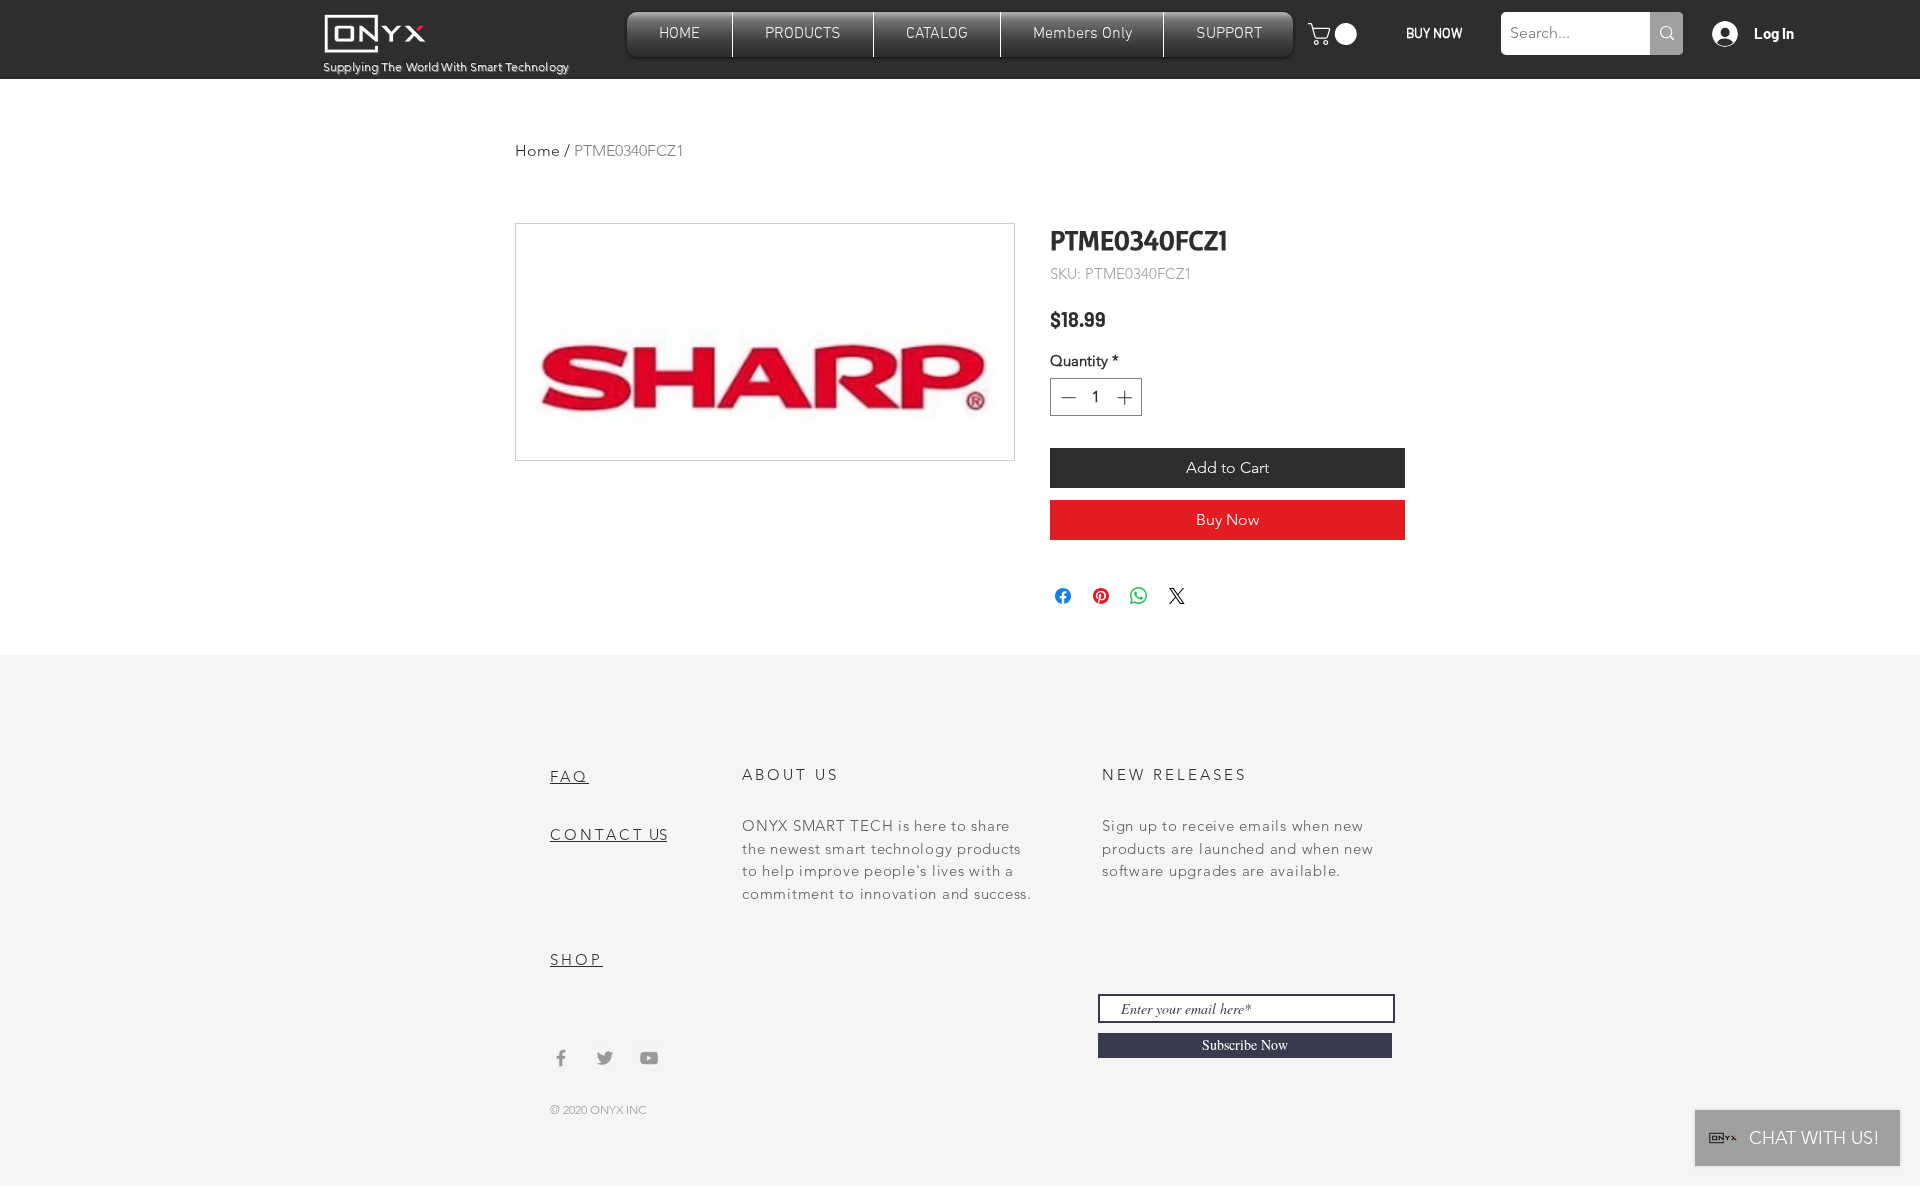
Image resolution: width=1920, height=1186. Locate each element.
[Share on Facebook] (1063, 596)
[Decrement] (1066, 397)
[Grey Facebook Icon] (561, 1058)
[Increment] (1126, 397)
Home (537, 150)
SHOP (576, 959)
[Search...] (1666, 33)
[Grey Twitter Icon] (605, 1058)
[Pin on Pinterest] (1101, 596)
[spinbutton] (1096, 397)
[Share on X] (1177, 596)
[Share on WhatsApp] (1139, 596)
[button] (803, 34)
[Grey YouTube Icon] (649, 1058)
